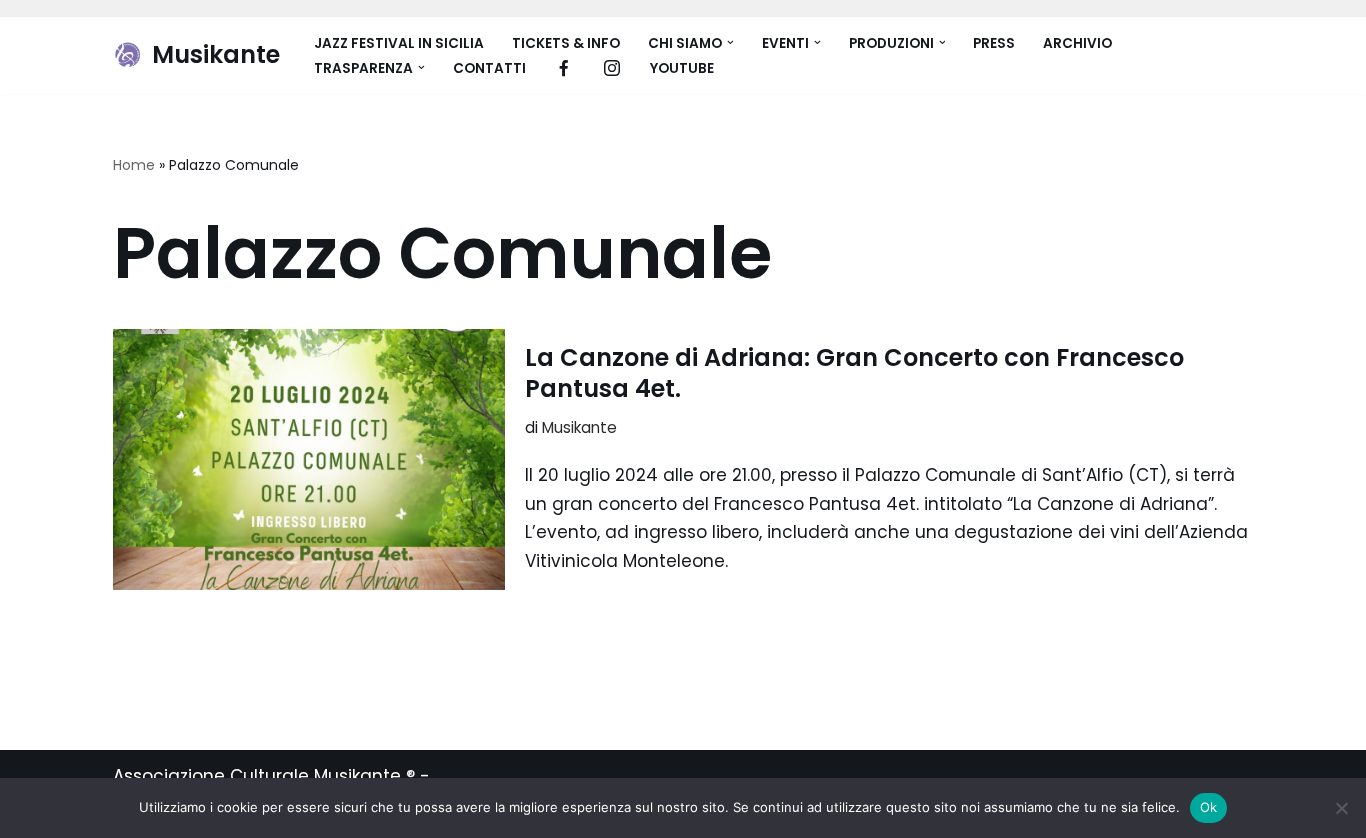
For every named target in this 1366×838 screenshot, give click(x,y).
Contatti (489, 68)
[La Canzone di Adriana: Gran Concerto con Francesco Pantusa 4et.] (309, 459)
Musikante (579, 427)
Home (134, 165)
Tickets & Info (566, 43)
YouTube (682, 68)
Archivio (1077, 43)
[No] (1341, 808)
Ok (1209, 807)
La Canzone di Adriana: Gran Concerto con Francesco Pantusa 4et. (854, 373)
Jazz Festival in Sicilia (399, 43)
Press (994, 43)
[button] (730, 42)
